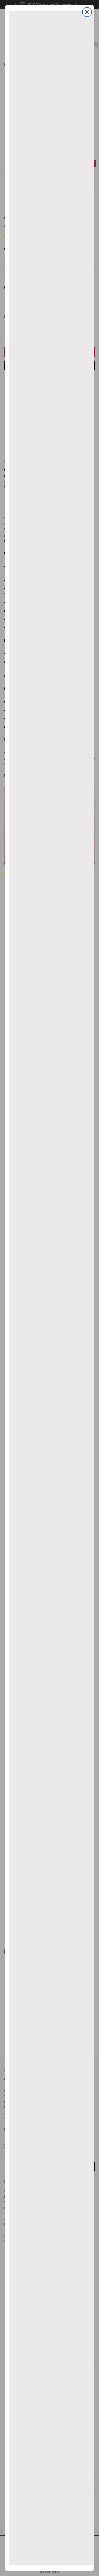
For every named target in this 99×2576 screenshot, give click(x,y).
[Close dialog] (87, 12)
